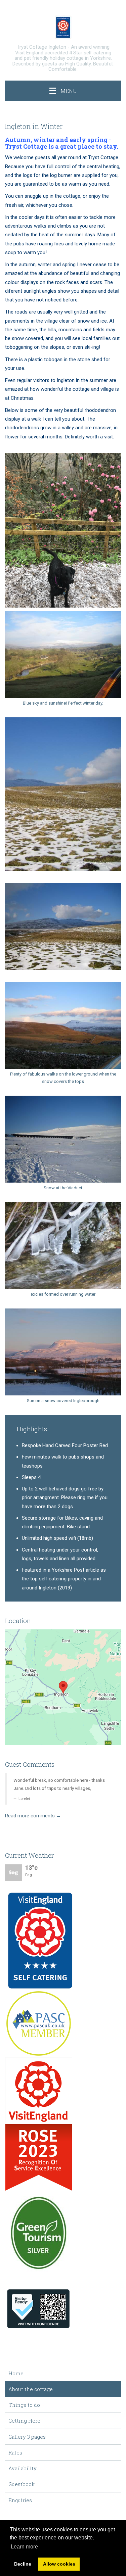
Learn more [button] (24, 2547)
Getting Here (24, 2421)
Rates (15, 2452)
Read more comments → (33, 1816)
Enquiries (20, 2500)
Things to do (24, 2405)
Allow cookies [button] (59, 2564)
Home (16, 2373)
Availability (23, 2468)
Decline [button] (23, 2564)
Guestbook (22, 2484)
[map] (63, 1687)
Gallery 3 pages (27, 2437)
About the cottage (31, 2389)
